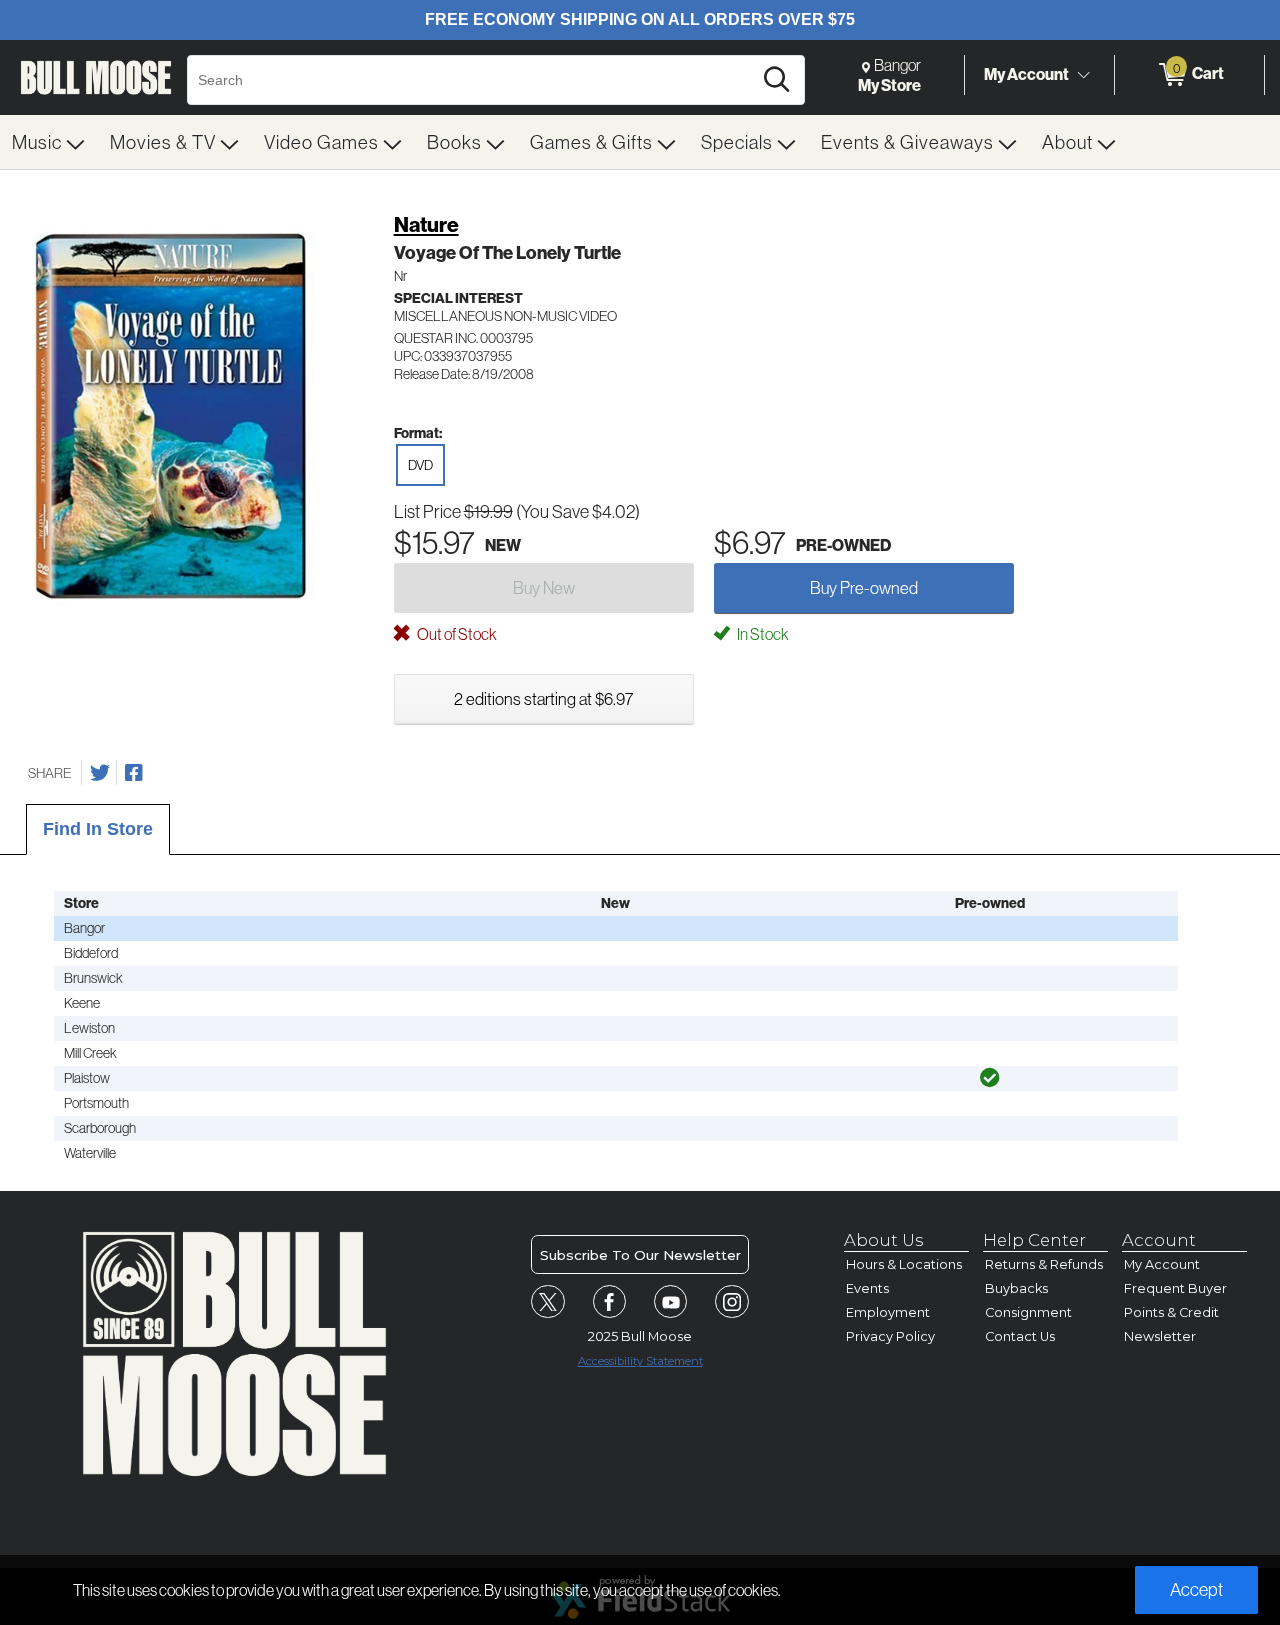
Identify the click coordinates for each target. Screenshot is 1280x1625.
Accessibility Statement (640, 1361)
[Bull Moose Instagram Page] (732, 1302)
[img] (990, 1078)
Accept (1196, 1589)
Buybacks (1016, 1288)
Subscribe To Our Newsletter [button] (640, 1255)
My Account (1026, 74)
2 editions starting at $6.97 (543, 698)
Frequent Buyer (1175, 1288)
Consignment (1028, 1312)
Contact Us (1020, 1336)
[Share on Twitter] (100, 773)
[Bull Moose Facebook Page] (610, 1302)
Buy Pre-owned (864, 587)
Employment (888, 1312)
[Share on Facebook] (134, 773)
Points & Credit (1171, 1312)
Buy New (544, 587)
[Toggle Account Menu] (1083, 75)
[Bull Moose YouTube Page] (671, 1302)
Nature (426, 224)
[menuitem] (49, 142)
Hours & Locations (904, 1264)
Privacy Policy (890, 1336)
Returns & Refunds (1044, 1264)
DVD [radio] (420, 465)
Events (867, 1288)
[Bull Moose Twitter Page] (548, 1302)
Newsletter (1160, 1336)
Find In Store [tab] (98, 829)
